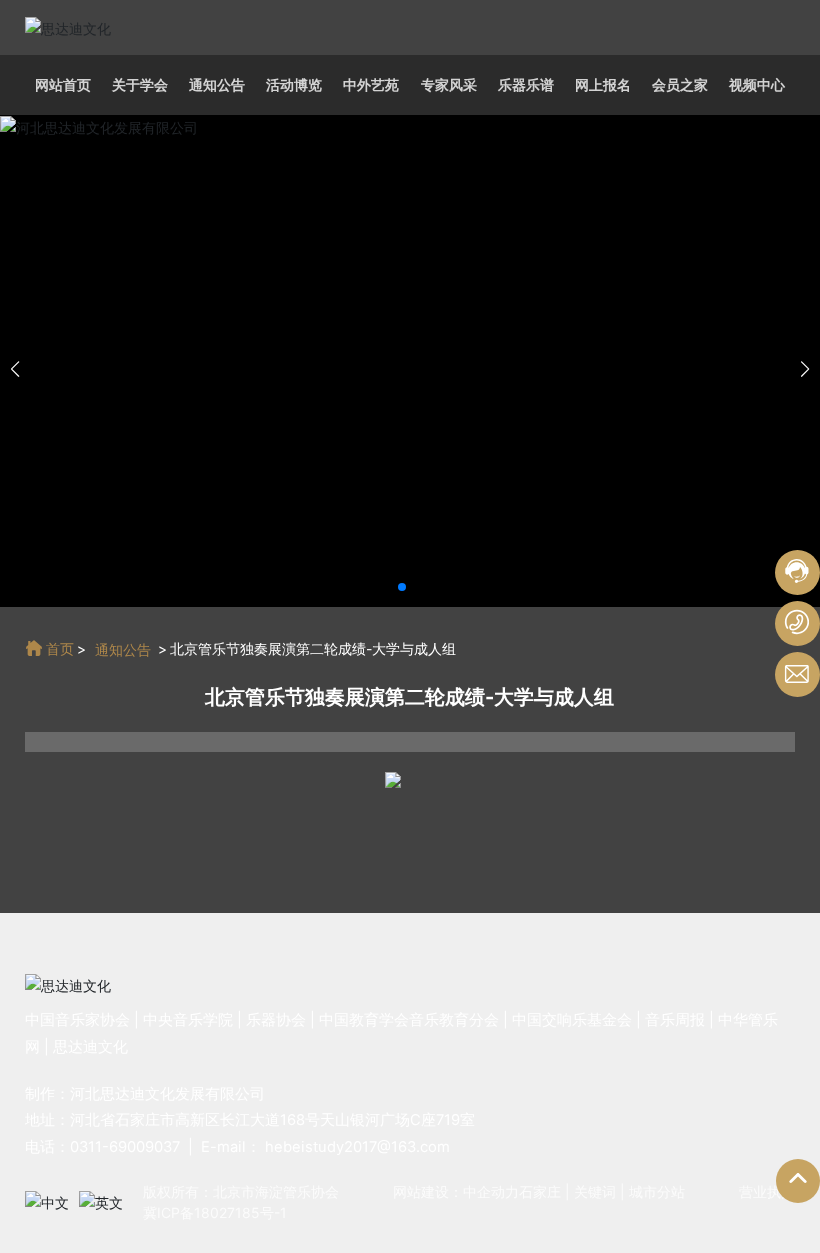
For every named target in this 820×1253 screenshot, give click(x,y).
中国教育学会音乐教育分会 (409, 1020)
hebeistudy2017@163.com (357, 1147)
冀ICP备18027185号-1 (215, 1212)
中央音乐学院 (188, 1020)
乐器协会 (276, 1020)
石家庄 (540, 1191)
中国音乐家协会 (77, 1020)
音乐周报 (675, 1020)
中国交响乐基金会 (572, 1020)
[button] (402, 587)
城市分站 (657, 1191)
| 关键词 (588, 1191)
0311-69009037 (125, 1147)
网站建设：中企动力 (456, 1191)
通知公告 (123, 649)
